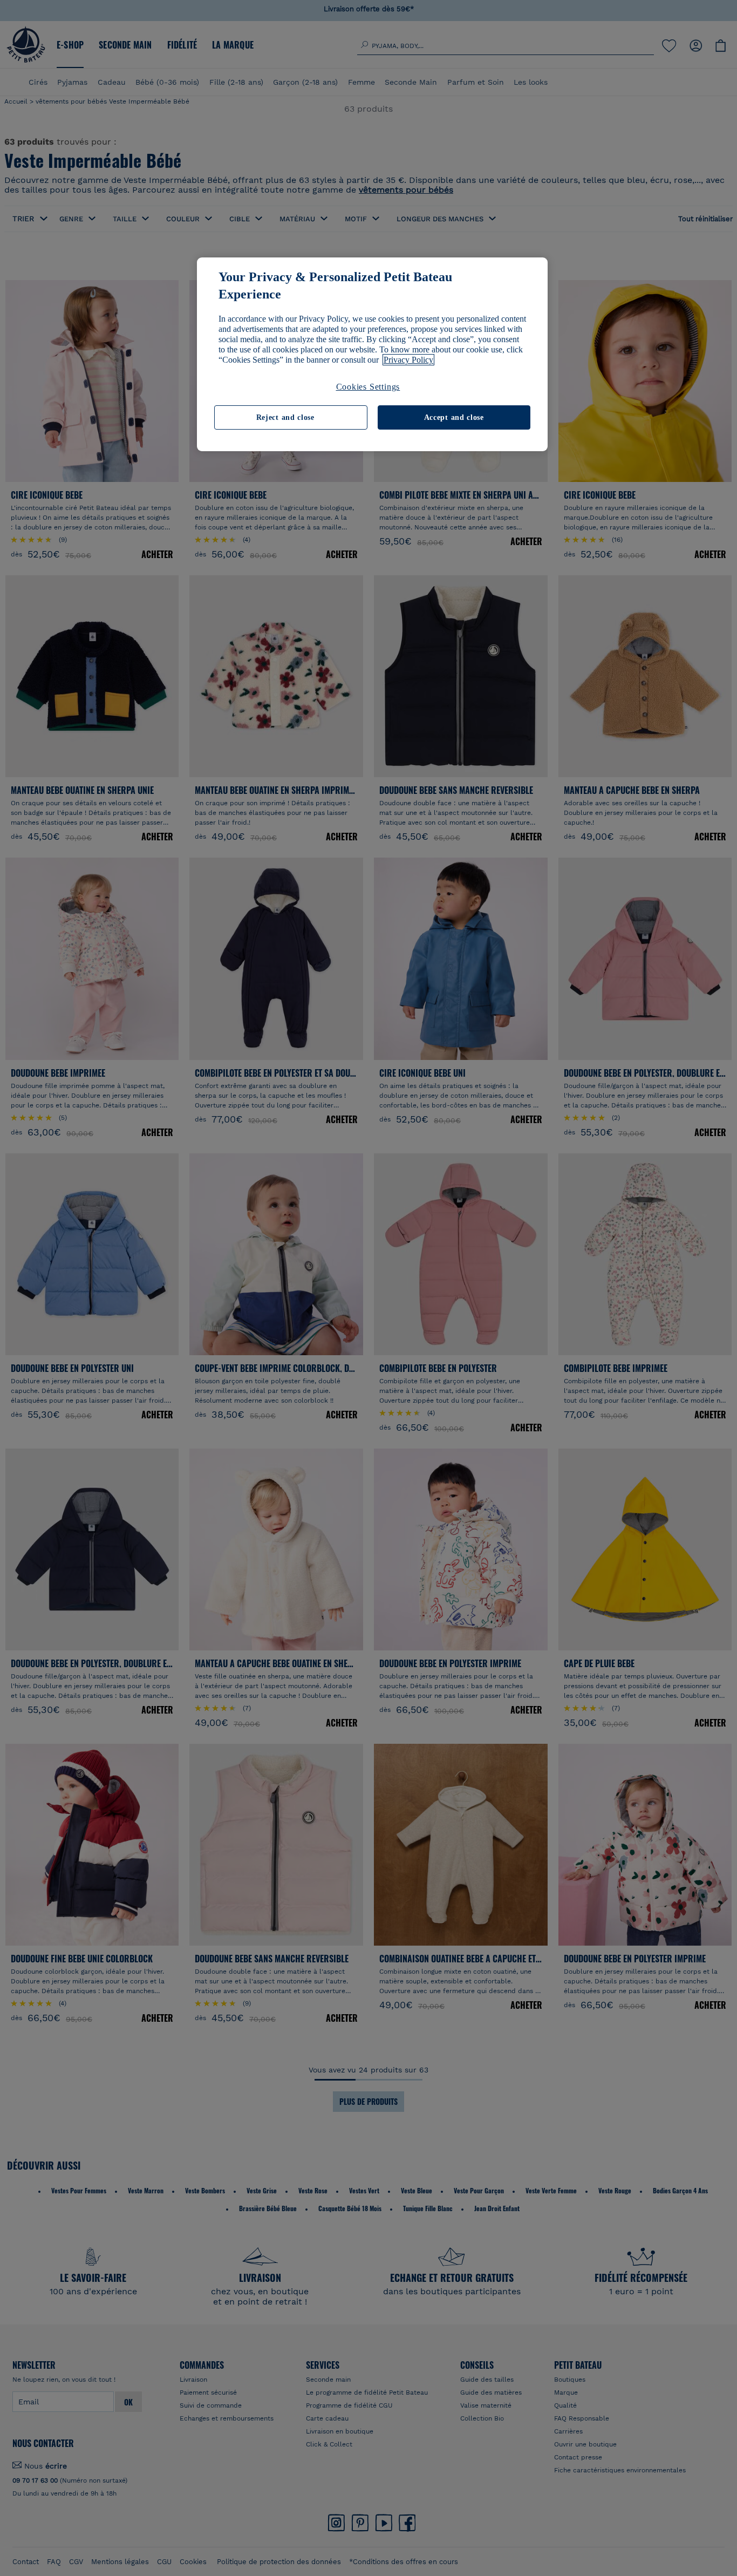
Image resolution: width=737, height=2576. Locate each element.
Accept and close (454, 417)
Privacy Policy (408, 360)
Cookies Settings (368, 387)
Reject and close (285, 417)
